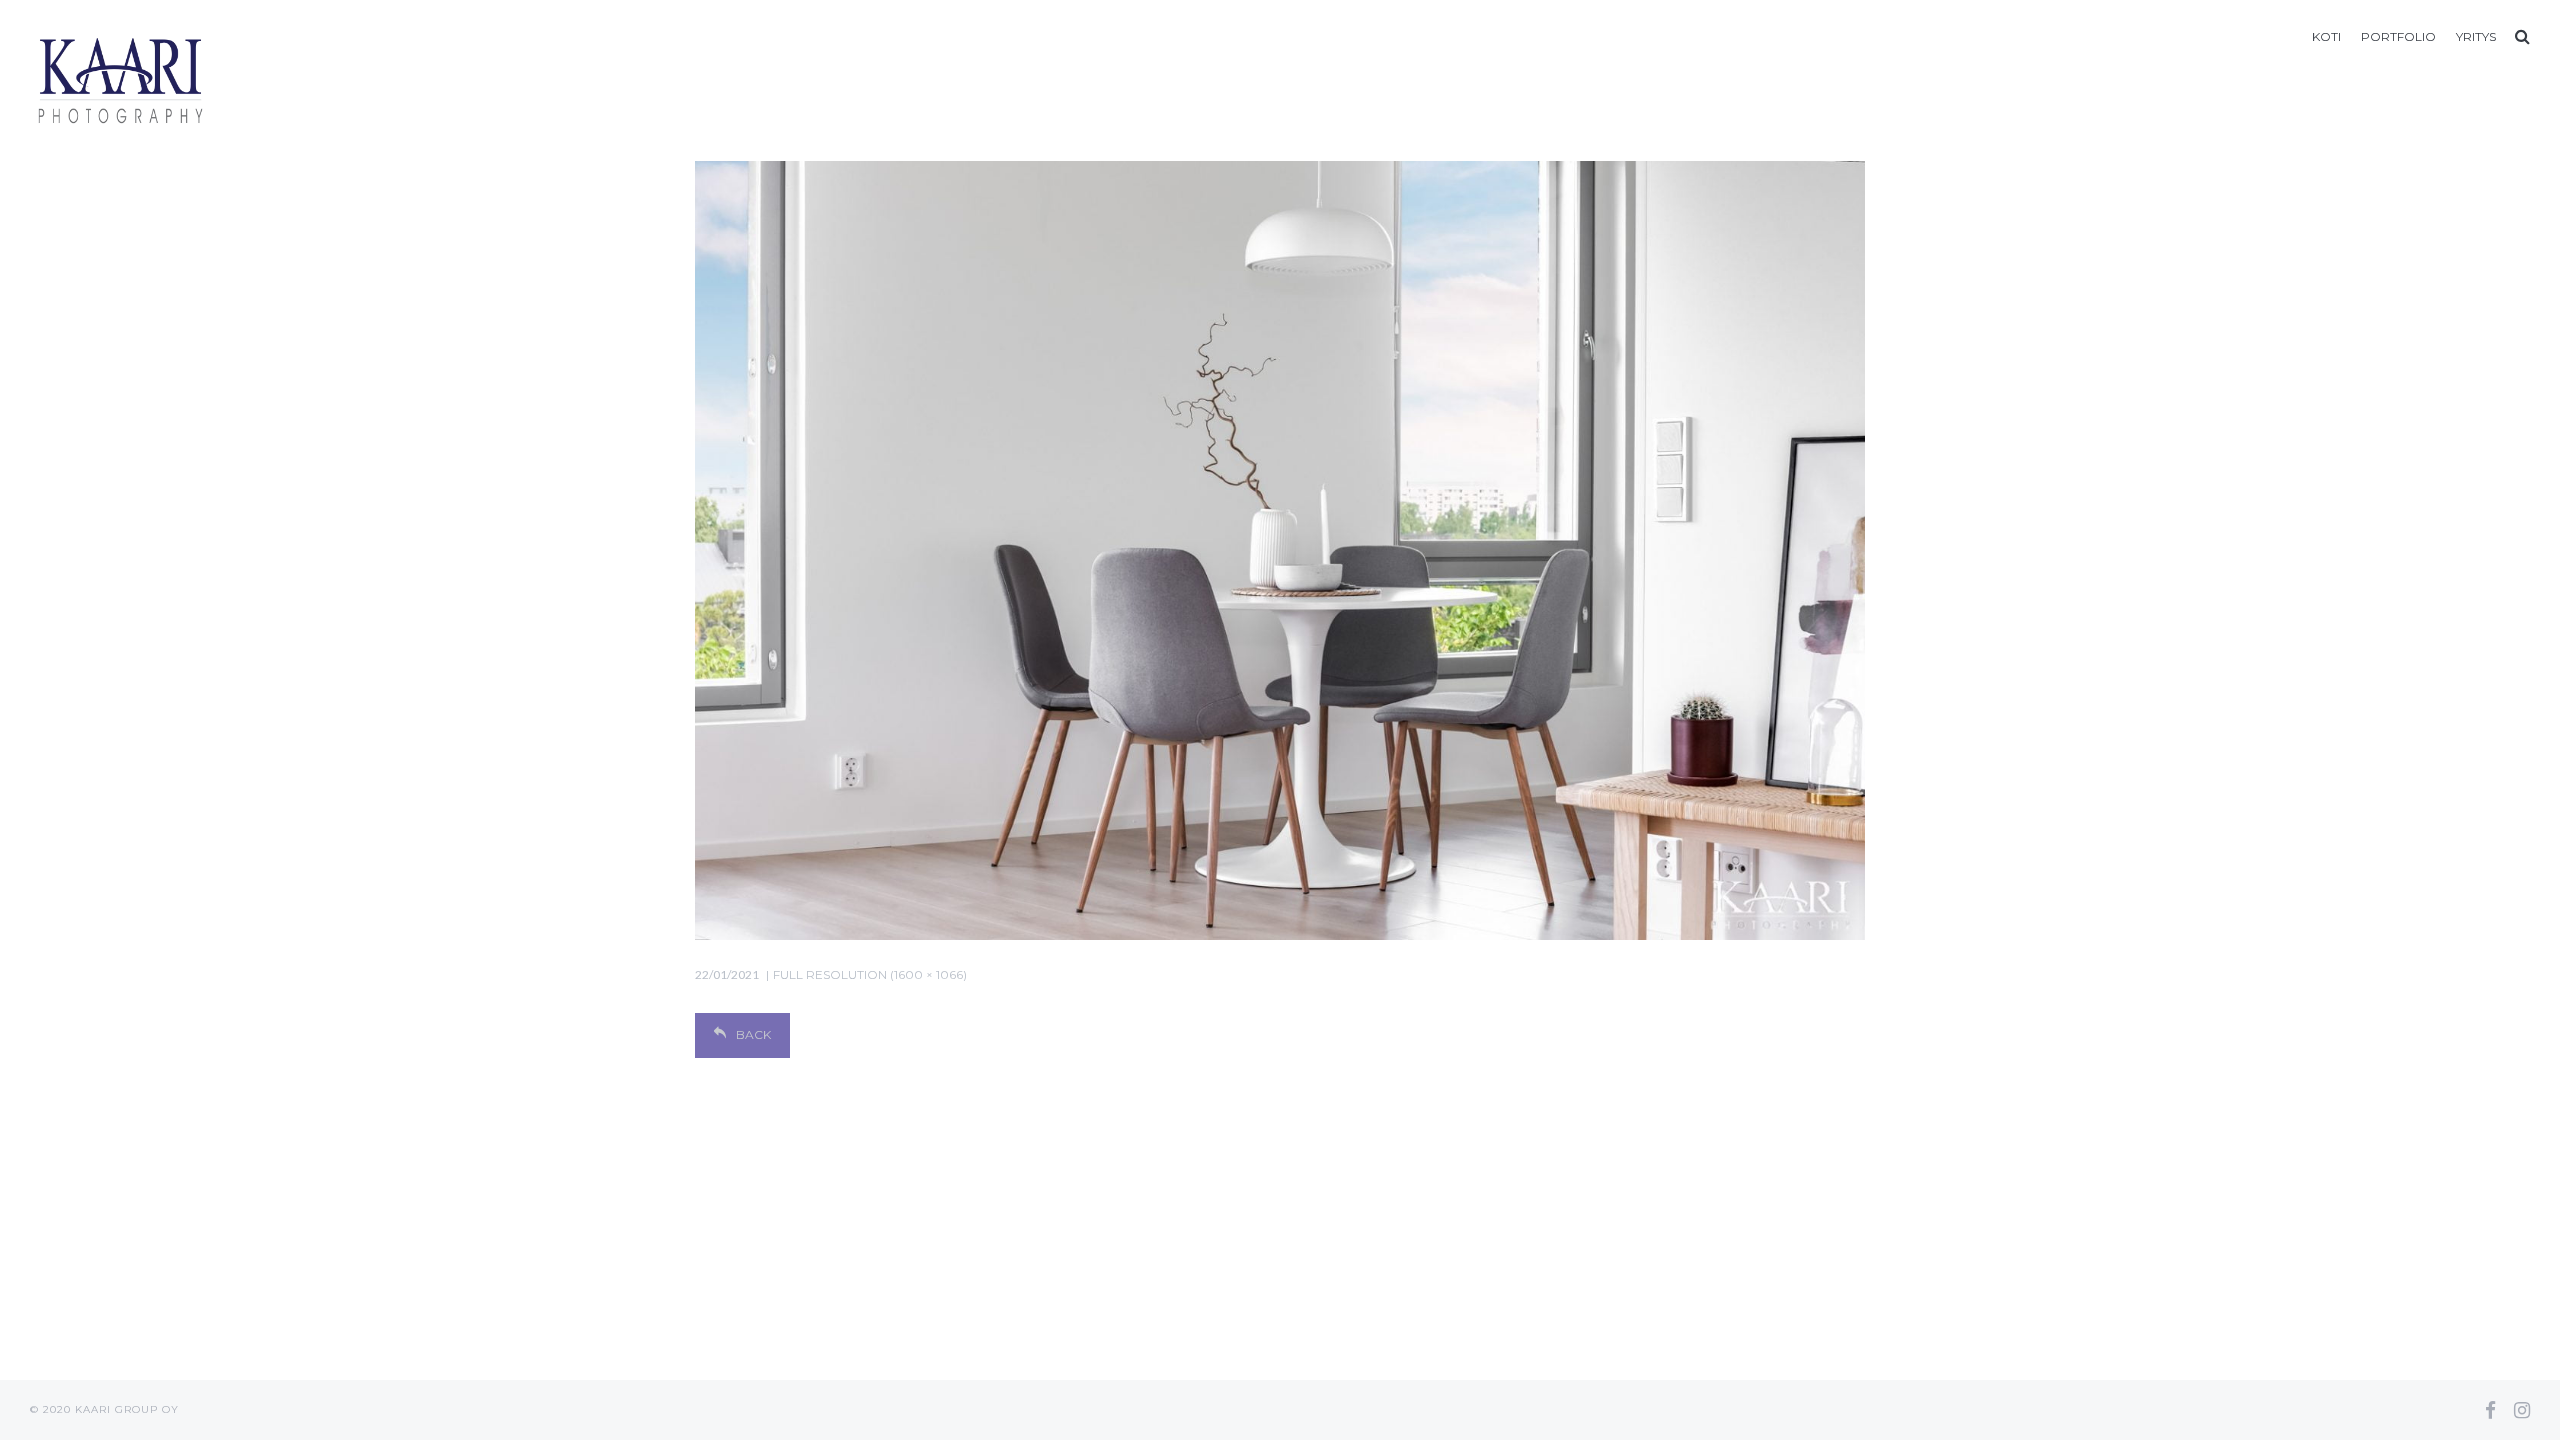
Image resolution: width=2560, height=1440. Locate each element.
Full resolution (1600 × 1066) (870, 974)
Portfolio (2398, 36)
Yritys (2476, 36)
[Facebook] (2490, 1410)
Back (753, 1034)
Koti (2326, 36)
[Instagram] (2522, 1410)
